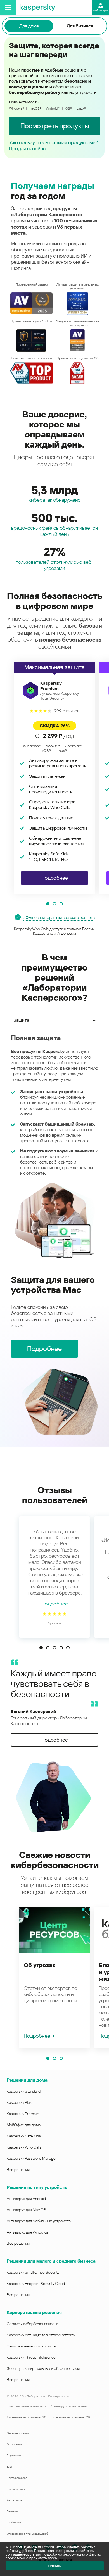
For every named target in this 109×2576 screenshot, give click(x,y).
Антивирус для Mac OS (26, 2210)
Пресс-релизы (16, 2489)
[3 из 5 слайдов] (54, 1648)
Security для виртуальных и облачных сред (43, 2368)
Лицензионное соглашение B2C (26, 2417)
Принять (55, 2566)
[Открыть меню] (8, 8)
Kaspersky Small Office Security (33, 2272)
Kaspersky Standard (24, 2091)
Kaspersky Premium (23, 2114)
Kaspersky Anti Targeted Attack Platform (41, 2335)
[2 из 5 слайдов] (48, 1648)
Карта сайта (14, 2500)
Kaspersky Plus (19, 2102)
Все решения (18, 2170)
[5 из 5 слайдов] (68, 1648)
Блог (10, 2467)
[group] (54, 778)
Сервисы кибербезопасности (32, 2324)
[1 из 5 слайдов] (41, 1648)
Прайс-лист (14, 2523)
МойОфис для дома (24, 2125)
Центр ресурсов (17, 2478)
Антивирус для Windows (27, 2232)
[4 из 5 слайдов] (61, 1648)
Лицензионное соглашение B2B (70, 2417)
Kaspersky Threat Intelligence (31, 2357)
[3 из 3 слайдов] (61, 904)
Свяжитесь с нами (18, 2433)
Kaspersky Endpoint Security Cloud (36, 2284)
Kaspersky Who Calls (24, 2147)
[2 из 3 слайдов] (54, 904)
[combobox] (54, 1021)
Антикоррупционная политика (69, 2406)
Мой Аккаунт (101, 11)
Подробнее (55, 1604)
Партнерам (14, 2455)
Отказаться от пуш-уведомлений (28, 2534)
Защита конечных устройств (31, 2346)
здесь (52, 2558)
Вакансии (12, 2511)
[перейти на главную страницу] (37, 8)
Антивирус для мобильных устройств (39, 2221)
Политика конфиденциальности (26, 2406)
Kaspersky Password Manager (32, 2158)
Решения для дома (27, 2080)
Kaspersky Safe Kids (24, 2136)
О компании (14, 2444)
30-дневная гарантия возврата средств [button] (59, 917)
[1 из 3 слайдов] (48, 904)
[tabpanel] (54, 1146)
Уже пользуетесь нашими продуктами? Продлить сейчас (53, 145)
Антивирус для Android (26, 2199)
